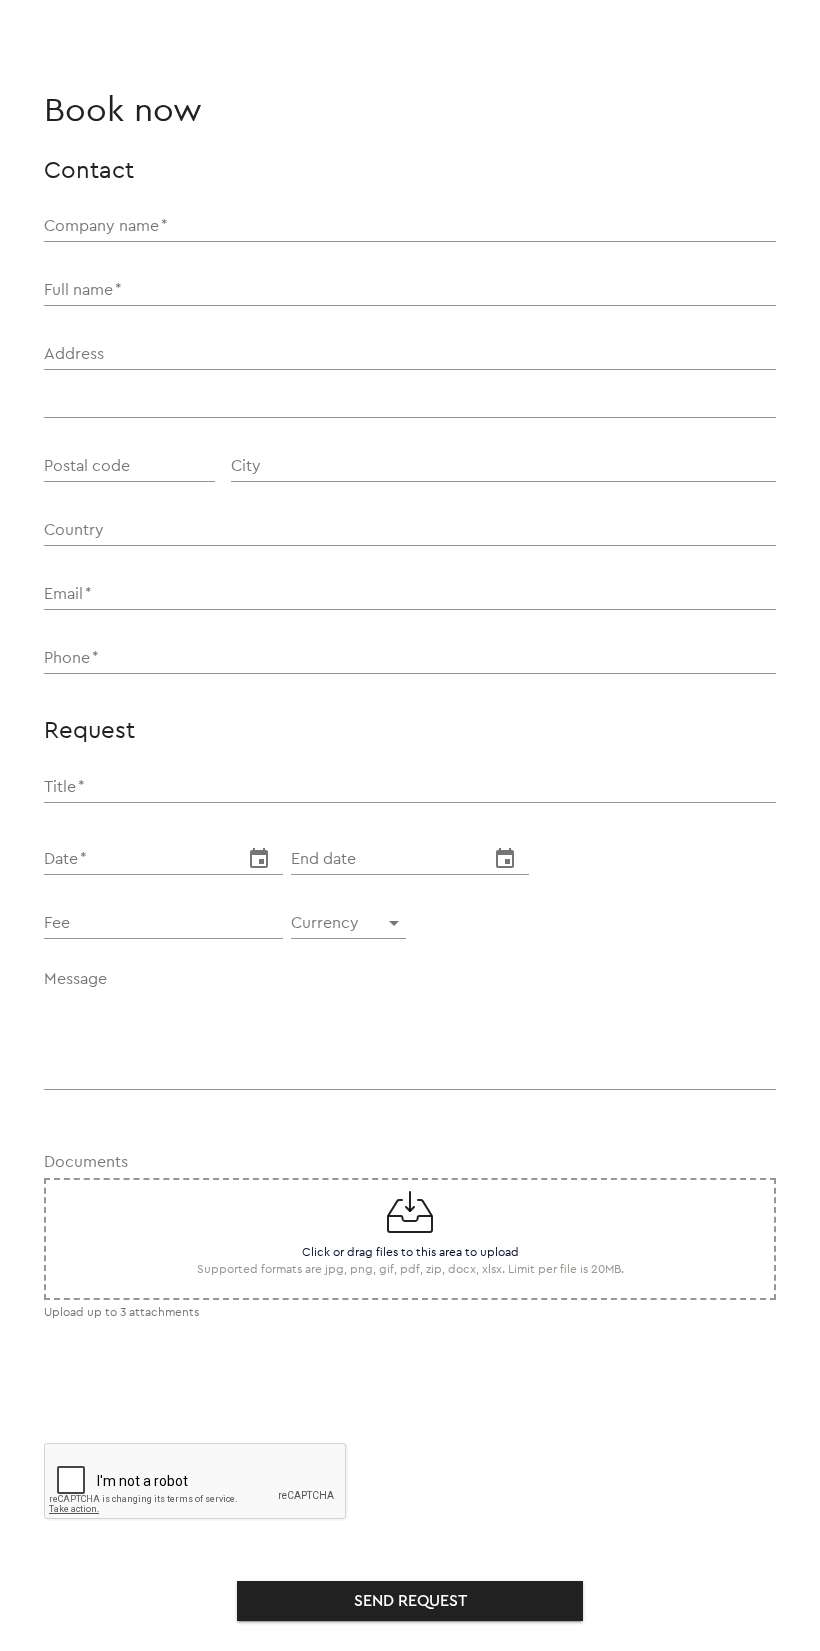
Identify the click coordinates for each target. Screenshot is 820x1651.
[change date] (259, 859)
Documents (86, 1162)
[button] (348, 923)
